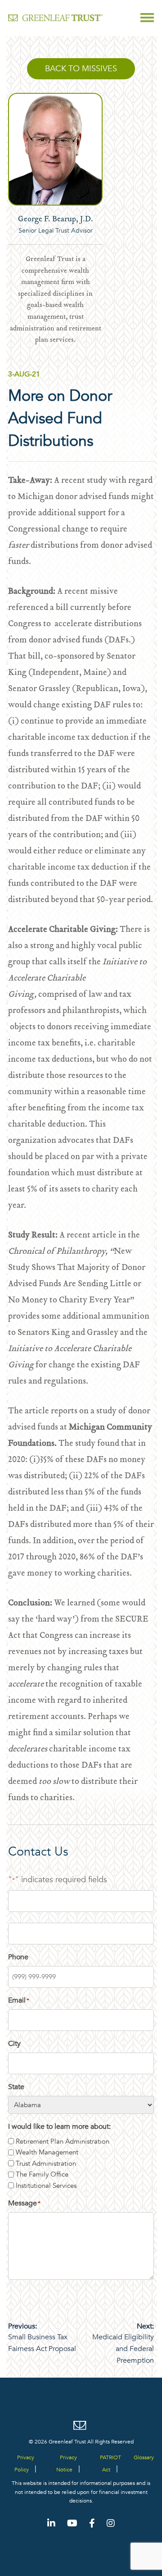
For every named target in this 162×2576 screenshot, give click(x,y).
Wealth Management (47, 2152)
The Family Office (42, 2174)
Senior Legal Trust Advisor (56, 231)
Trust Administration (46, 2163)
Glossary (144, 2457)
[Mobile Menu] (147, 18)
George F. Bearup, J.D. (56, 220)
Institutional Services (46, 2186)
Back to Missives (81, 69)
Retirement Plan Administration (63, 2141)
